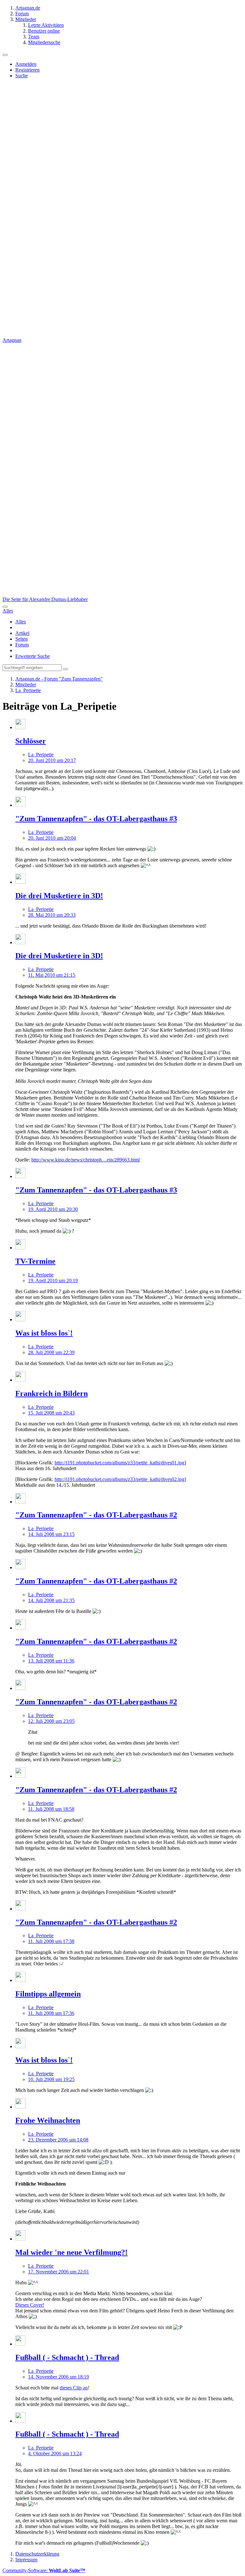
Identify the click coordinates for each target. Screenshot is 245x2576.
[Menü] (5, 55)
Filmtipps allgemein (48, 1994)
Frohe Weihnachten (48, 2120)
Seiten (22, 639)
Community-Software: (44, 2570)
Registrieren (27, 70)
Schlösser (31, 741)
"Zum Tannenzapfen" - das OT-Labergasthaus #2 (96, 1515)
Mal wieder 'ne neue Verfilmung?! (71, 2252)
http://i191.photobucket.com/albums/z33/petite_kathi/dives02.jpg (119, 1479)
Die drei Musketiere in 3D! (59, 896)
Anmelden (26, 64)
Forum (22, 645)
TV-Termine (35, 1261)
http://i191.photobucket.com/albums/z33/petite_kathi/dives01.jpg (119, 1463)
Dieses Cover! (30, 2305)
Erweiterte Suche (33, 656)
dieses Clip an (74, 2388)
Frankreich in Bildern (52, 1393)
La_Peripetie (41, 755)
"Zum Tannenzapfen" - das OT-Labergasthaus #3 (96, 819)
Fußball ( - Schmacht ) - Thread (67, 2357)
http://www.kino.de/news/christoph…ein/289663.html (85, 1160)
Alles (21, 622)
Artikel (22, 633)
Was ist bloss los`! (44, 1333)
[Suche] (5, 607)
